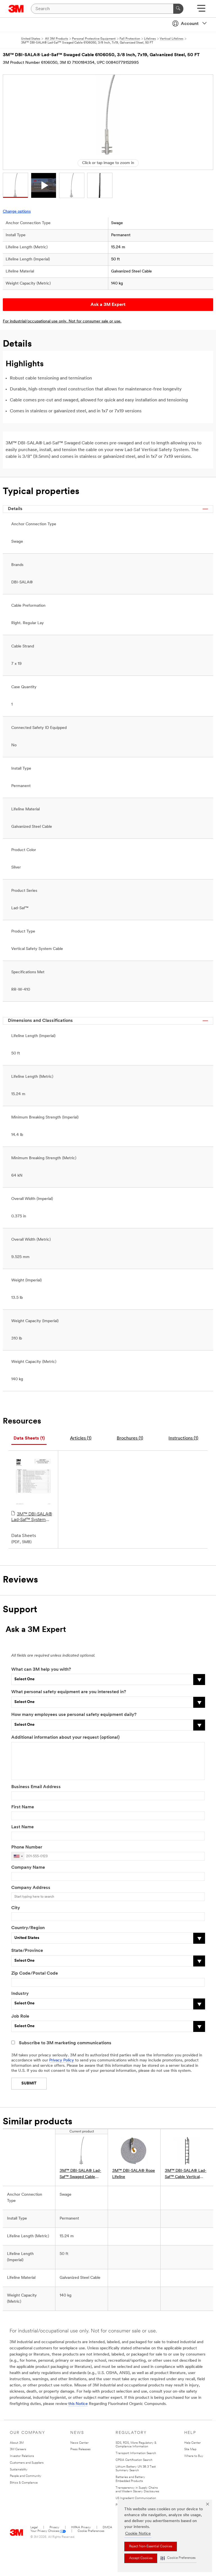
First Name (23, 1807)
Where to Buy (194, 2456)
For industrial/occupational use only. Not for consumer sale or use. (62, 321)
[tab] (29, 1439)
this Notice (78, 2404)
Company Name (28, 1868)
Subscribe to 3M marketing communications (65, 2043)
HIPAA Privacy (81, 2528)
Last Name (22, 1827)
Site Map (190, 2449)
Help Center (193, 2443)
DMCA (107, 2528)
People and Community (26, 2476)
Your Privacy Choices (45, 2531)
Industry (20, 1994)
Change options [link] (17, 212)
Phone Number (27, 1847)
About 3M (17, 2443)
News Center (79, 2443)
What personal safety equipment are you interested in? (69, 1692)
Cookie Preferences (91, 2531)
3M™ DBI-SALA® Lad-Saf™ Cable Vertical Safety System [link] (186, 2174)
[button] (178, 2558)
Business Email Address (36, 1787)
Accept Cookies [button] (141, 2558)
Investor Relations (22, 2456)
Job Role (20, 2016)
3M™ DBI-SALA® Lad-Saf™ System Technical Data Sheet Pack (32, 1517)
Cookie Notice (138, 2534)
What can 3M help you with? (41, 1670)
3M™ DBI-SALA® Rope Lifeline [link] (134, 2174)
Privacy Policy (62, 2060)
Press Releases (80, 2449)
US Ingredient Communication (136, 2498)
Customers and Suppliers (27, 2463)
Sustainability (19, 2470)
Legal (34, 2528)
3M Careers (18, 2449)
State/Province (27, 1951)
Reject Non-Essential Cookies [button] (151, 2547)
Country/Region (28, 1928)
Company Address (31, 1888)
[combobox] (18, 1856)
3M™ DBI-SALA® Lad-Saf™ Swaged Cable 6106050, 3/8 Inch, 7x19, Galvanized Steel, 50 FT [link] (80, 2174)
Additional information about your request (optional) (65, 1738)
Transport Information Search (136, 2453)
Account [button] (190, 24)
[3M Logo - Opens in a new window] (16, 9)
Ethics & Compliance (24, 2483)
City (16, 1908)
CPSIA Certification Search (134, 2460)
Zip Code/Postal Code (35, 1974)
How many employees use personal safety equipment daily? (74, 1715)
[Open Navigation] (201, 10)
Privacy (54, 2528)
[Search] (178, 9)
